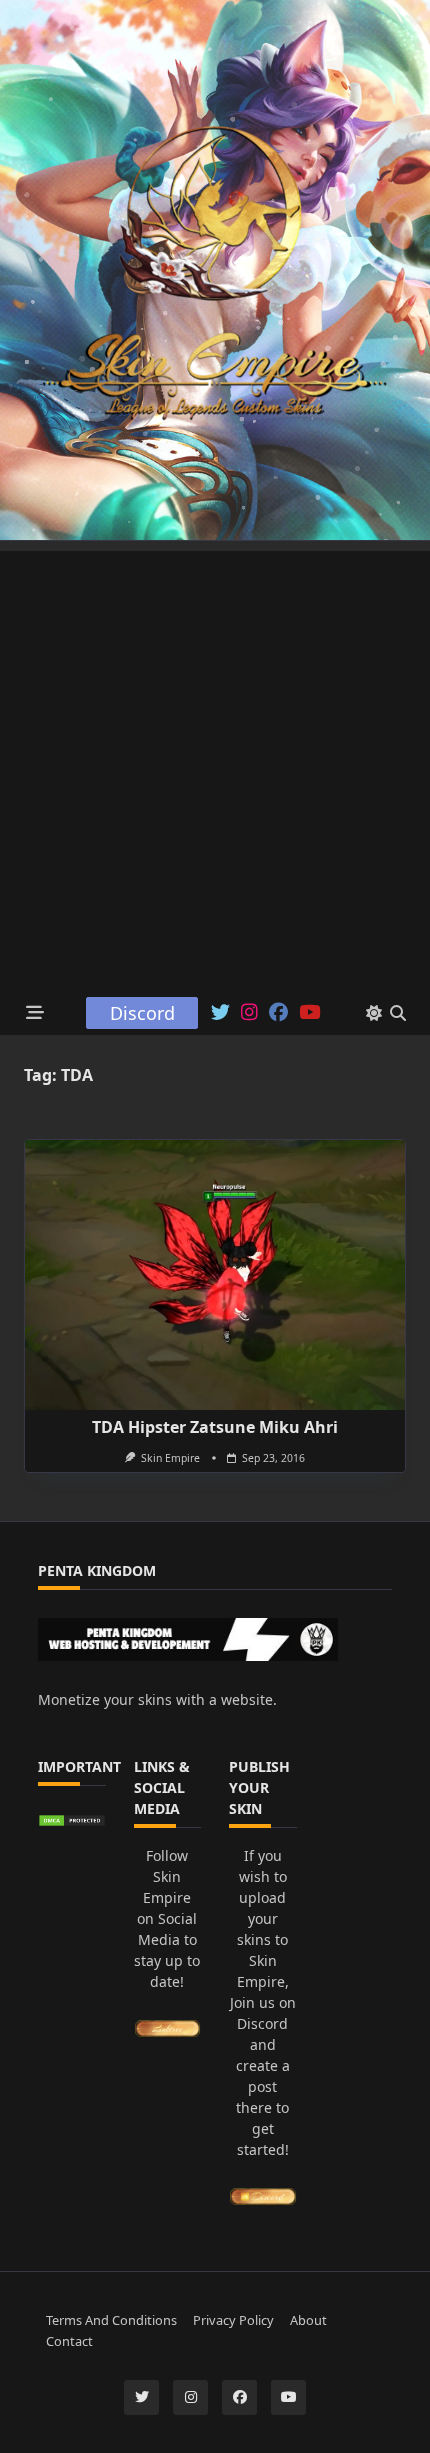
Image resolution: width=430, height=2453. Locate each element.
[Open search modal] (398, 1013)
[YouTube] (309, 1013)
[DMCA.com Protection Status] (72, 1821)
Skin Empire (170, 1458)
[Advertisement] (215, 766)
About (308, 2320)
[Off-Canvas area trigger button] (35, 1013)
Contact (69, 2341)
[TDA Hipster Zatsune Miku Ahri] (215, 1275)
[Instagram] (249, 1013)
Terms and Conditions (111, 2320)
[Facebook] (278, 1013)
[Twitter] (220, 1013)
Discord (142, 1013)
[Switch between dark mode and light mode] (374, 1013)
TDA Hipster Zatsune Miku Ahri (215, 1427)
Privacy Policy (233, 2320)
